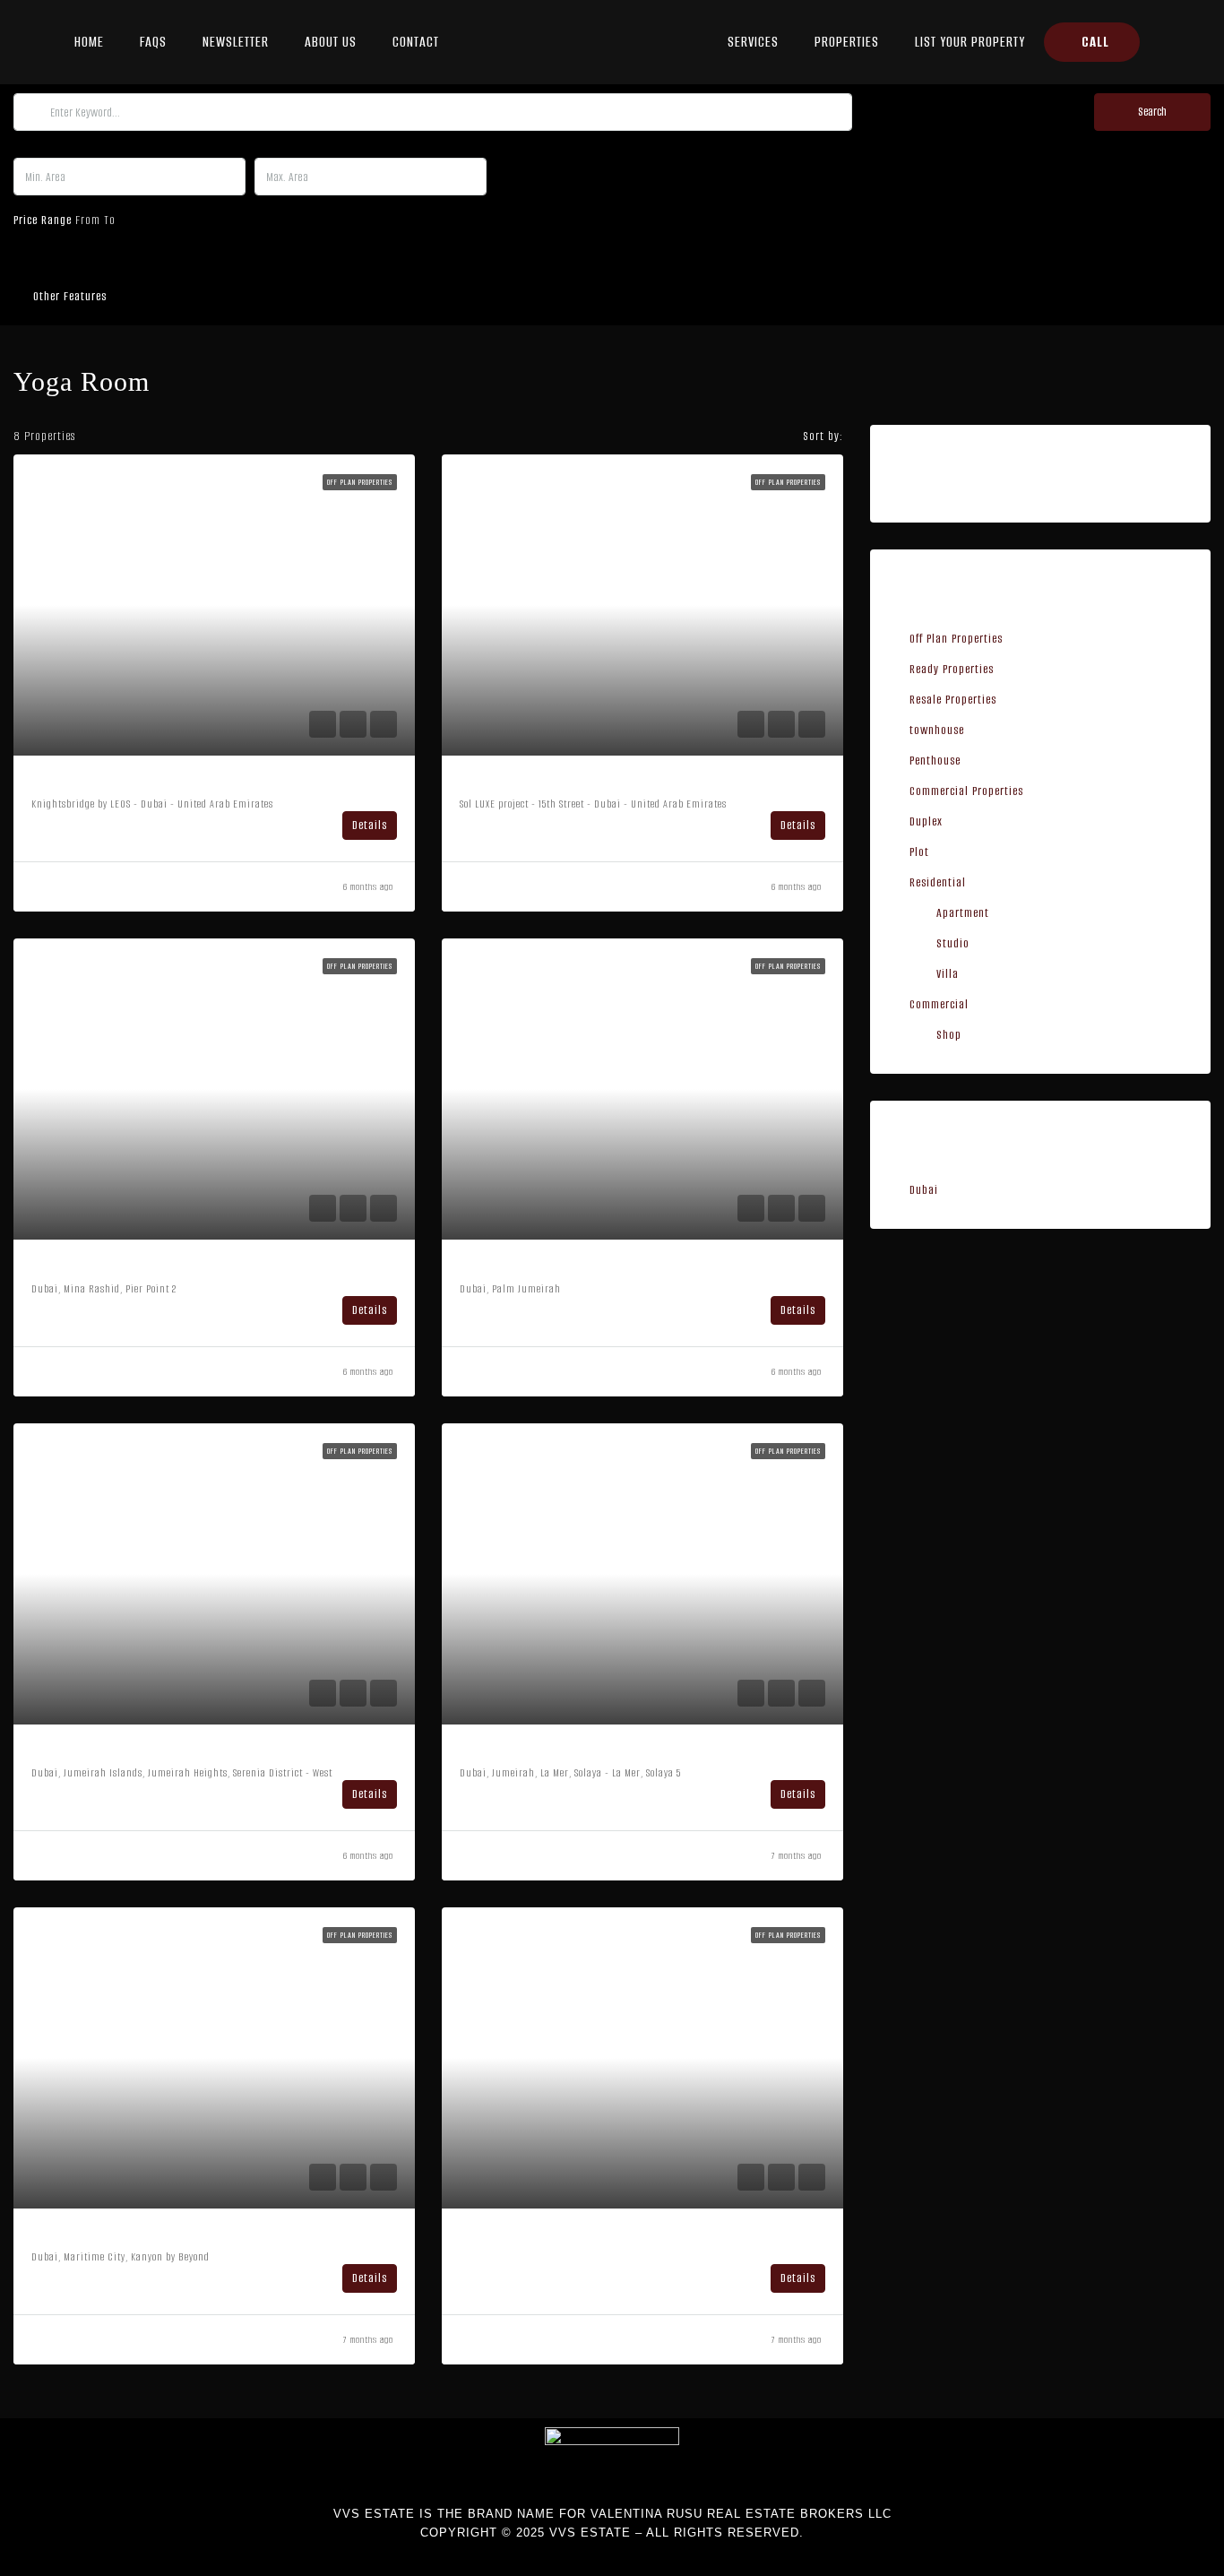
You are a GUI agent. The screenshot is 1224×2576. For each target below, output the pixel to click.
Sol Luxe (489, 782)
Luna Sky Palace (514, 1266)
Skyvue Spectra (510, 2235)
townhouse (937, 730)
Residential (938, 882)
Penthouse (935, 761)
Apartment (963, 913)
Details (370, 825)
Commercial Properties (966, 791)
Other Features (68, 296)
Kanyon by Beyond (96, 2235)
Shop (949, 1035)
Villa (948, 974)
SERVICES (753, 42)
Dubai (924, 1190)
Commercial (939, 1004)
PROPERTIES (847, 42)
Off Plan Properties (956, 639)
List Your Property (970, 42)
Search (1152, 112)
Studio (953, 943)
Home (89, 42)
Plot (919, 852)
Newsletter (236, 42)
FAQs (153, 42)
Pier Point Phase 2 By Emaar (125, 1266)
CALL (1095, 42)
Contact (416, 42)
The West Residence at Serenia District (160, 1751)
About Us (331, 42)
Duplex (926, 821)
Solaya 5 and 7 (510, 1751)
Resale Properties (953, 700)
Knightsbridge (78, 782)
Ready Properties (952, 669)
